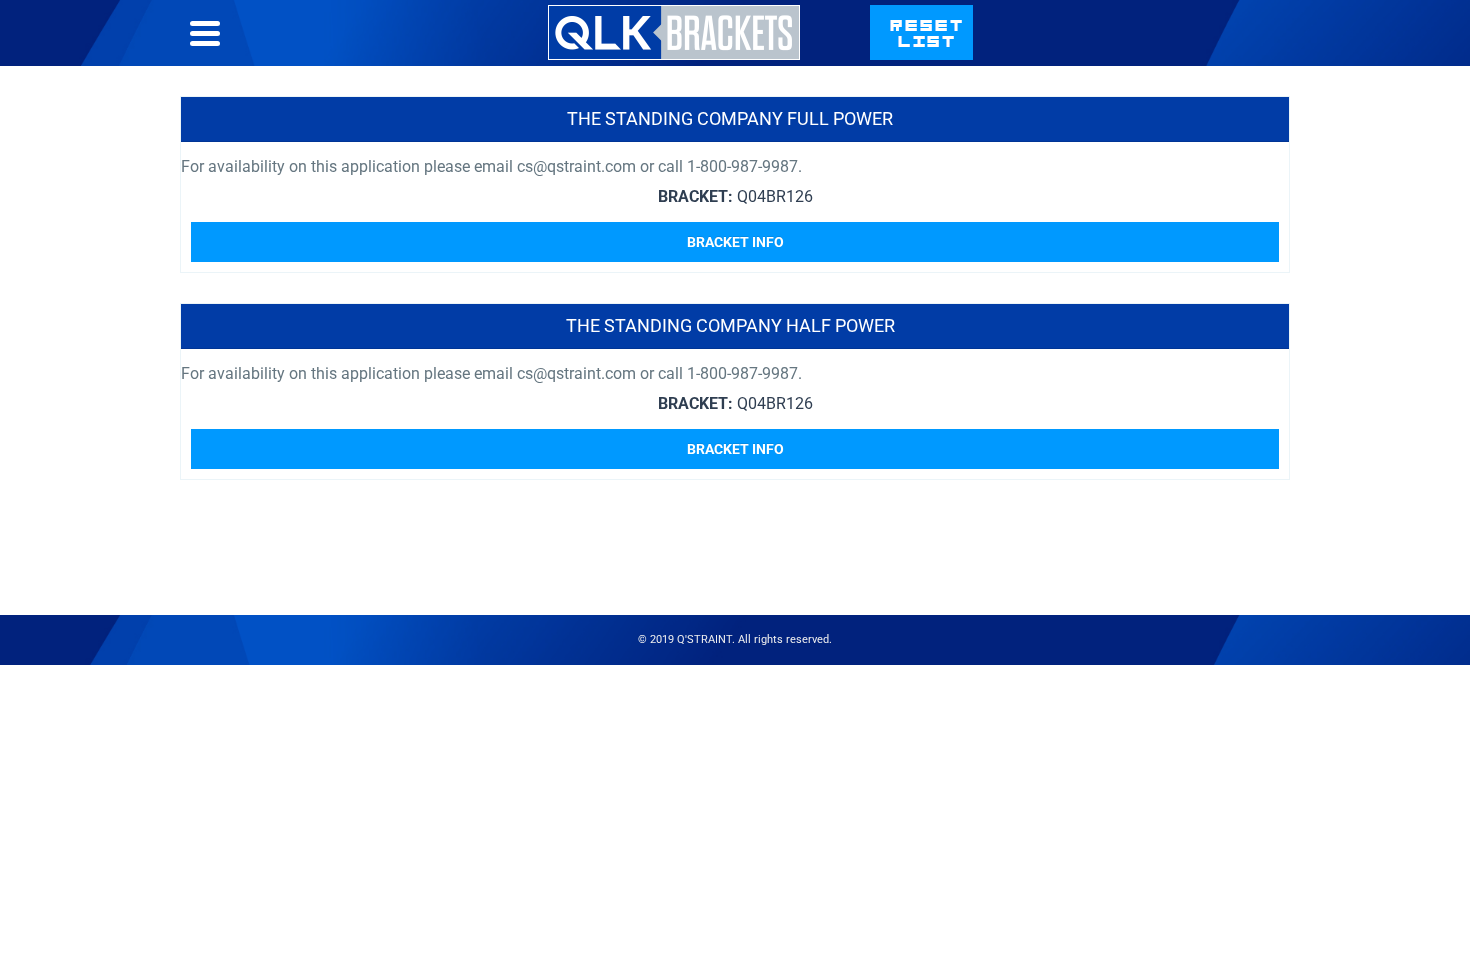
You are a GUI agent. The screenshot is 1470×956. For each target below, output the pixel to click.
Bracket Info (735, 242)
